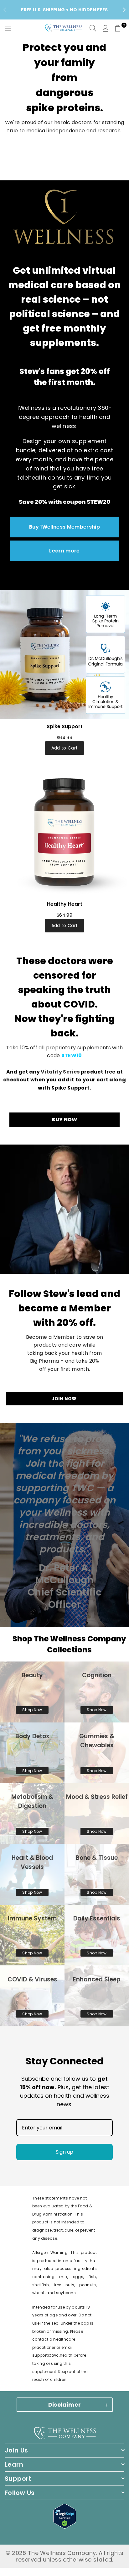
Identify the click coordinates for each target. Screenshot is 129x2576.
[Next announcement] (124, 10)
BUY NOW (64, 1120)
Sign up (64, 2152)
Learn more (64, 551)
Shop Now (32, 1710)
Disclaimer (65, 2405)
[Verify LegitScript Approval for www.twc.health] (65, 2527)
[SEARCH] (93, 28)
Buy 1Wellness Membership (64, 527)
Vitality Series (60, 1072)
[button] (118, 28)
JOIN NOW (64, 1399)
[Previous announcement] (5, 10)
